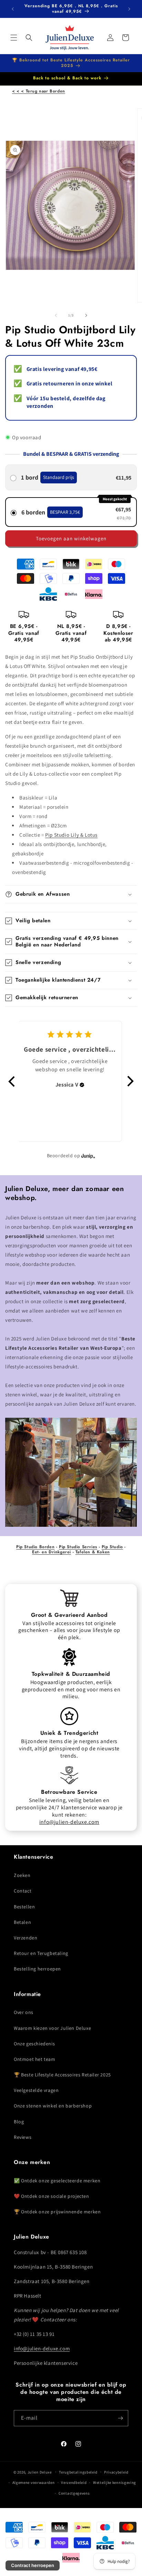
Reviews (23, 2137)
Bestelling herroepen (37, 1969)
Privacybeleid (116, 2472)
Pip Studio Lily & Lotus (71, 835)
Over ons (24, 2012)
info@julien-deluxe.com (69, 1822)
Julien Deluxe (40, 2472)
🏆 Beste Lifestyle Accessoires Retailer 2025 (62, 2075)
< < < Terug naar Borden (39, 91)
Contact (23, 1891)
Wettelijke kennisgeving (115, 2482)
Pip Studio (112, 1547)
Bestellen (24, 1907)
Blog (19, 2122)
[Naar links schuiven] (56, 315)
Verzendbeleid (74, 2482)
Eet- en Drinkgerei (52, 1552)
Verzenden (26, 1938)
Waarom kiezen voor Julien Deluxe (52, 2028)
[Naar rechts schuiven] (86, 315)
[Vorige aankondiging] (13, 9)
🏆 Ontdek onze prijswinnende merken (57, 2212)
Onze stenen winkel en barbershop (53, 2106)
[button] (14, 38)
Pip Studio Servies (78, 1547)
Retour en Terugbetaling (41, 1953)
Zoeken (22, 1875)
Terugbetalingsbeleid (78, 2472)
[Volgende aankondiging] (129, 9)
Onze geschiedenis (34, 2044)
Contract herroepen (33, 2565)
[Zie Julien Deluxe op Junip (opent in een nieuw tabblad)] (88, 1156)
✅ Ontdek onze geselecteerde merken (57, 2181)
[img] (82, 1085)
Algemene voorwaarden (34, 2482)
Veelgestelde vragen (36, 2090)
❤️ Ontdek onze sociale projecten (52, 2196)
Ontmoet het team (35, 2059)
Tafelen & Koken (93, 1552)
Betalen (22, 1922)
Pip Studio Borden (35, 1547)
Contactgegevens (74, 2493)
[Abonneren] (120, 2418)
